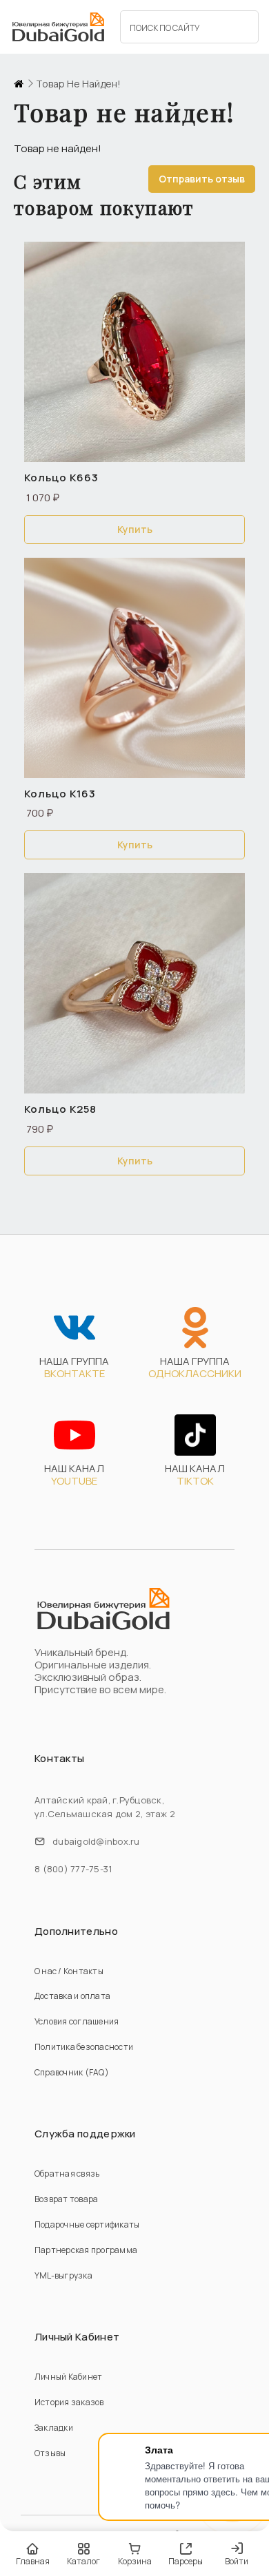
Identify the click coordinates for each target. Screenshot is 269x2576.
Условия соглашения (77, 2021)
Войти (237, 2561)
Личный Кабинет (68, 2377)
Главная (33, 2561)
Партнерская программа (86, 2250)
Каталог (83, 2561)
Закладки (54, 2428)
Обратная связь (67, 2174)
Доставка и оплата (72, 1996)
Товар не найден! (78, 84)
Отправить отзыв (202, 179)
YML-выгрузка (63, 2275)
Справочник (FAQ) (72, 2072)
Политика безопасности (84, 2047)
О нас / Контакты (69, 1971)
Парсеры (186, 2561)
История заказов (69, 2402)
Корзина (135, 2561)
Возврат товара (66, 2199)
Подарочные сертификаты (87, 2224)
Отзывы (50, 2453)
